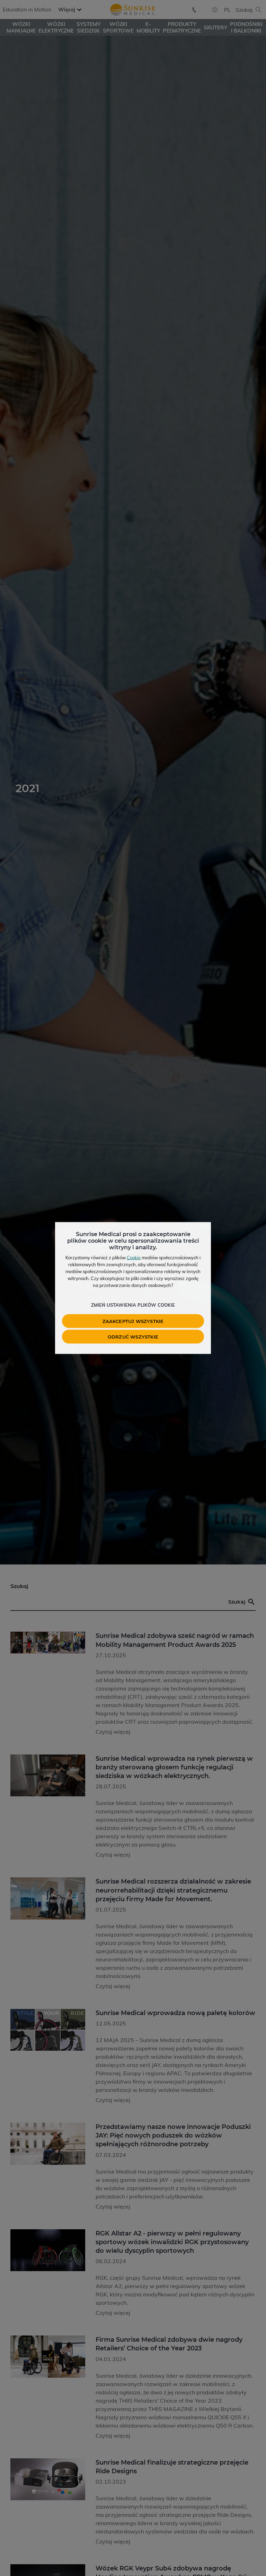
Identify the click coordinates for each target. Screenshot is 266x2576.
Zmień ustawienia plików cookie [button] (133, 1305)
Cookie (134, 1258)
